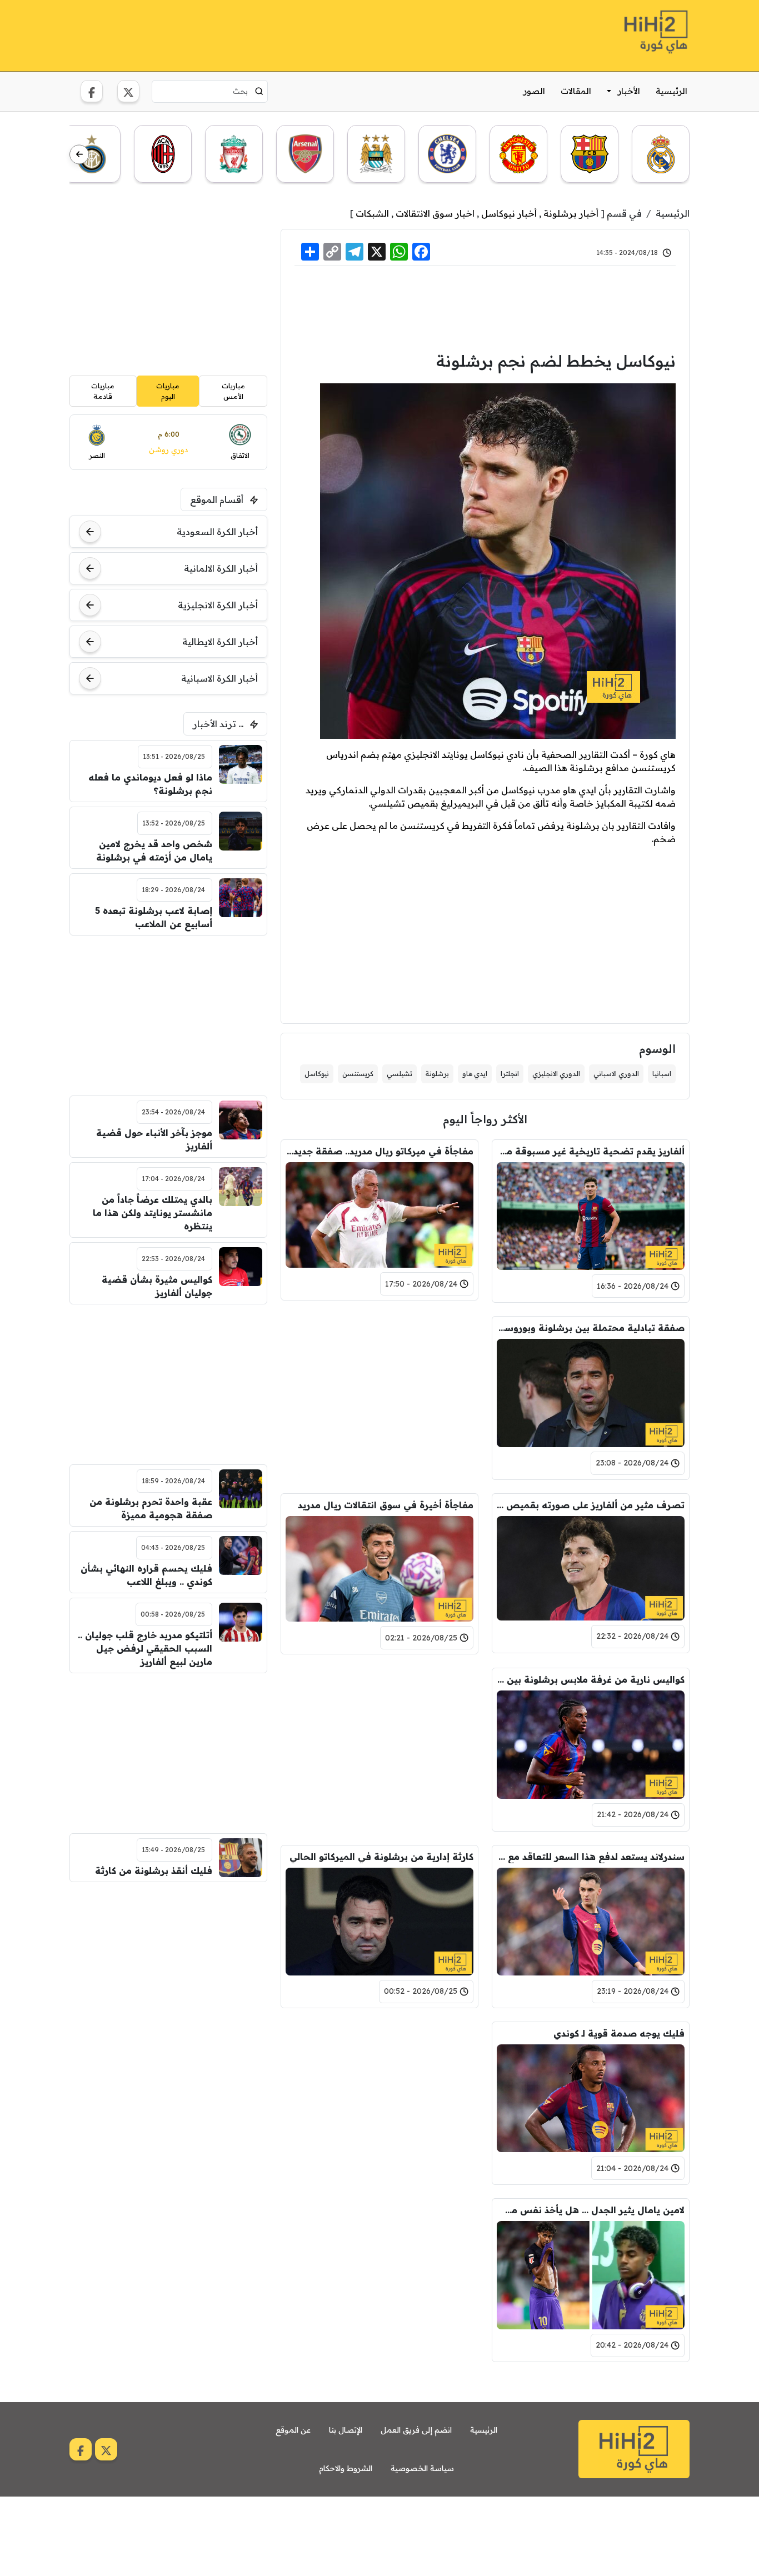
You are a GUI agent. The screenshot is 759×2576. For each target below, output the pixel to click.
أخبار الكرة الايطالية (220, 642)
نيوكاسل (317, 1074)
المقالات (576, 91)
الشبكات (372, 213)
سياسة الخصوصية (422, 2468)
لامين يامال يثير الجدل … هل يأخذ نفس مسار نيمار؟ (591, 2210)
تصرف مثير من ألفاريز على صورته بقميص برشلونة (591, 1505)
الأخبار (629, 91)
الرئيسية (671, 91)
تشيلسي (400, 1074)
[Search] (259, 91)
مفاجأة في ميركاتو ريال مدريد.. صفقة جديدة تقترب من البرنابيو (379, 1151)
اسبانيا (662, 1074)
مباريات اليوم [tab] (168, 391)
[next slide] (79, 155)
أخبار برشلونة (571, 213)
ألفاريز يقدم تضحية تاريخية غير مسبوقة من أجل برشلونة (591, 1151)
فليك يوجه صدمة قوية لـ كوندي (619, 2033)
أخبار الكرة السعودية (217, 532)
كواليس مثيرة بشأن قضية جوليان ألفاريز (157, 1286)
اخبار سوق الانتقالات (435, 213)
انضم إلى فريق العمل (416, 2430)
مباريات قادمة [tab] (103, 391)
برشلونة (437, 1074)
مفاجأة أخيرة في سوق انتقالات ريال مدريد (386, 1505)
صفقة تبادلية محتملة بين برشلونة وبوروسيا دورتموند (591, 1328)
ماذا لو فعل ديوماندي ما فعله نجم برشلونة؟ (150, 784)
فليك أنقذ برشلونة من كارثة (154, 1870)
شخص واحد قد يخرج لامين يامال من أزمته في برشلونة (154, 851)
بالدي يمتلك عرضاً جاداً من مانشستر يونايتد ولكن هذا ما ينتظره (153, 1213)
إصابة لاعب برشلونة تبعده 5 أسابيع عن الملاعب (154, 917)
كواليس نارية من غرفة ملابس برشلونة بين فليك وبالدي (591, 1679)
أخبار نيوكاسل (509, 213)
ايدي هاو (475, 1074)
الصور (534, 91)
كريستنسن (358, 1074)
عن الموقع (293, 2430)
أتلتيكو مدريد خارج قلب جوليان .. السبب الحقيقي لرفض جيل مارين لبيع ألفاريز (145, 1648)
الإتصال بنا (346, 2430)
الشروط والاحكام (346, 2468)
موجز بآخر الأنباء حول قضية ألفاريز (154, 1139)
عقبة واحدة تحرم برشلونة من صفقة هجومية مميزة (151, 1508)
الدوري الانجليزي (556, 1074)
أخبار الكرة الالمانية (221, 568)
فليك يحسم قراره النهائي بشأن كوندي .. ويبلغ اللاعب (146, 1575)
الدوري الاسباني (616, 1074)
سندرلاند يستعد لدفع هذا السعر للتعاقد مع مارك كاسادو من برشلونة (591, 1857)
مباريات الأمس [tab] (233, 391)
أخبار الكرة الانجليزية (218, 605)
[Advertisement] (272, 34)
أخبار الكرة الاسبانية (219, 678)
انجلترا (510, 1074)
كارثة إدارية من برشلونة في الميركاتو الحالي (381, 1857)
